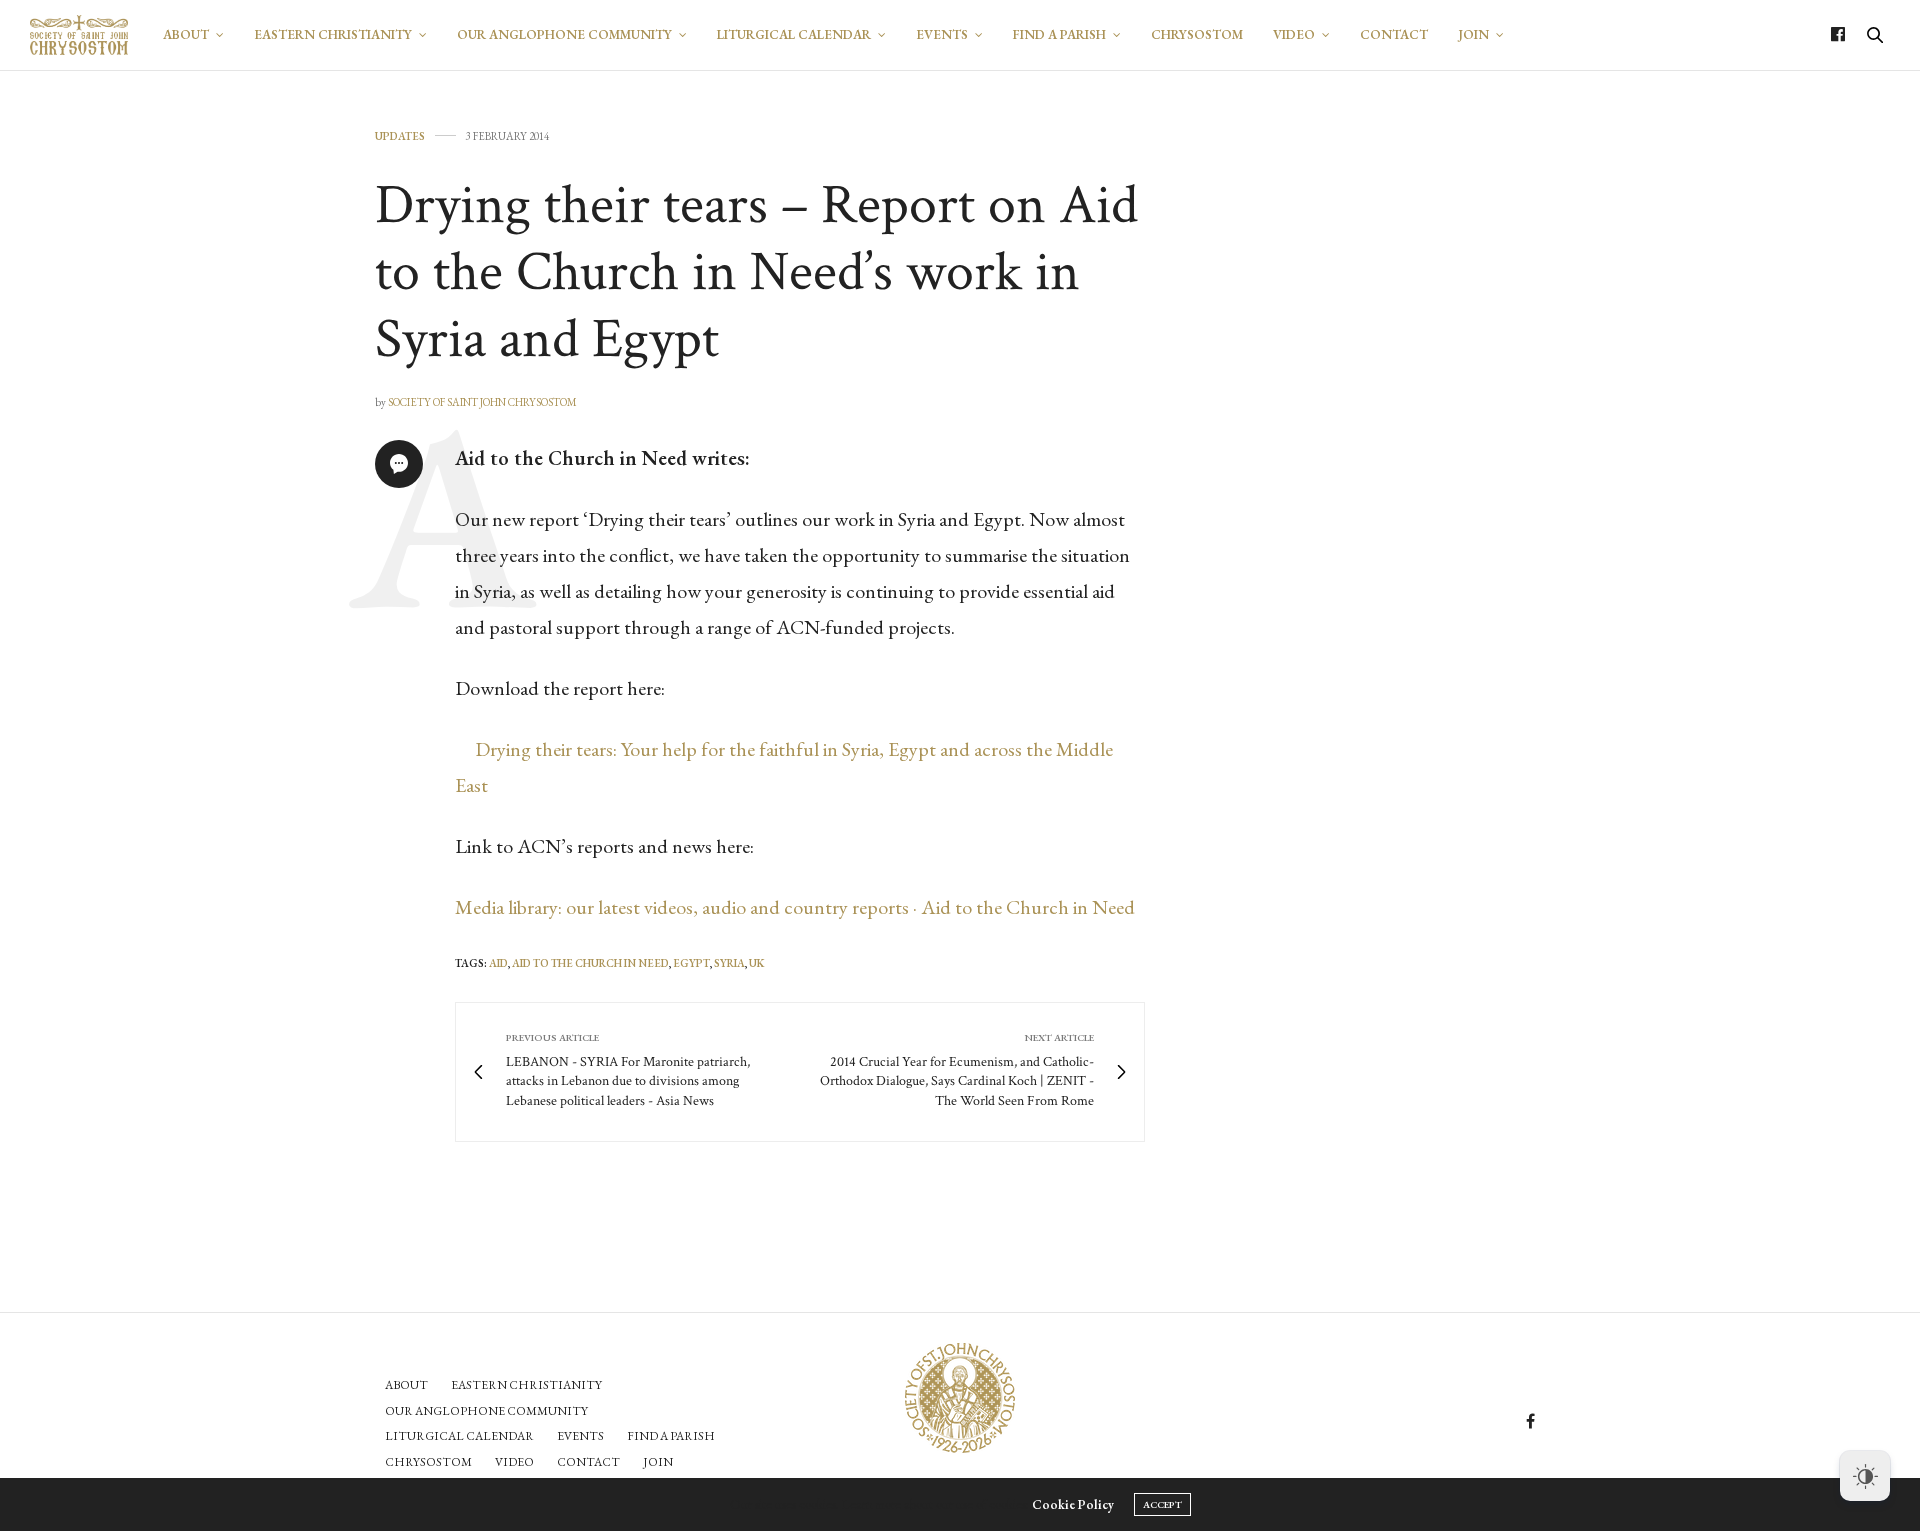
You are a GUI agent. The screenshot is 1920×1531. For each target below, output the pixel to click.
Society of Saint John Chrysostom (482, 402)
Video (1294, 34)
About (186, 34)
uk (756, 963)
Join (1473, 34)
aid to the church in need (590, 963)
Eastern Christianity (333, 34)
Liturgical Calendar (794, 34)
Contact (1394, 34)
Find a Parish (1059, 34)
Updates (400, 136)
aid (498, 963)
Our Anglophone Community (564, 34)
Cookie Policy (1073, 1504)
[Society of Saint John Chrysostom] (79, 35)
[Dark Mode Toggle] (1865, 1476)
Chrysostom (1197, 34)
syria (729, 963)
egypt (691, 963)
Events (942, 34)
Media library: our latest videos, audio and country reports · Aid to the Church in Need (795, 907)
